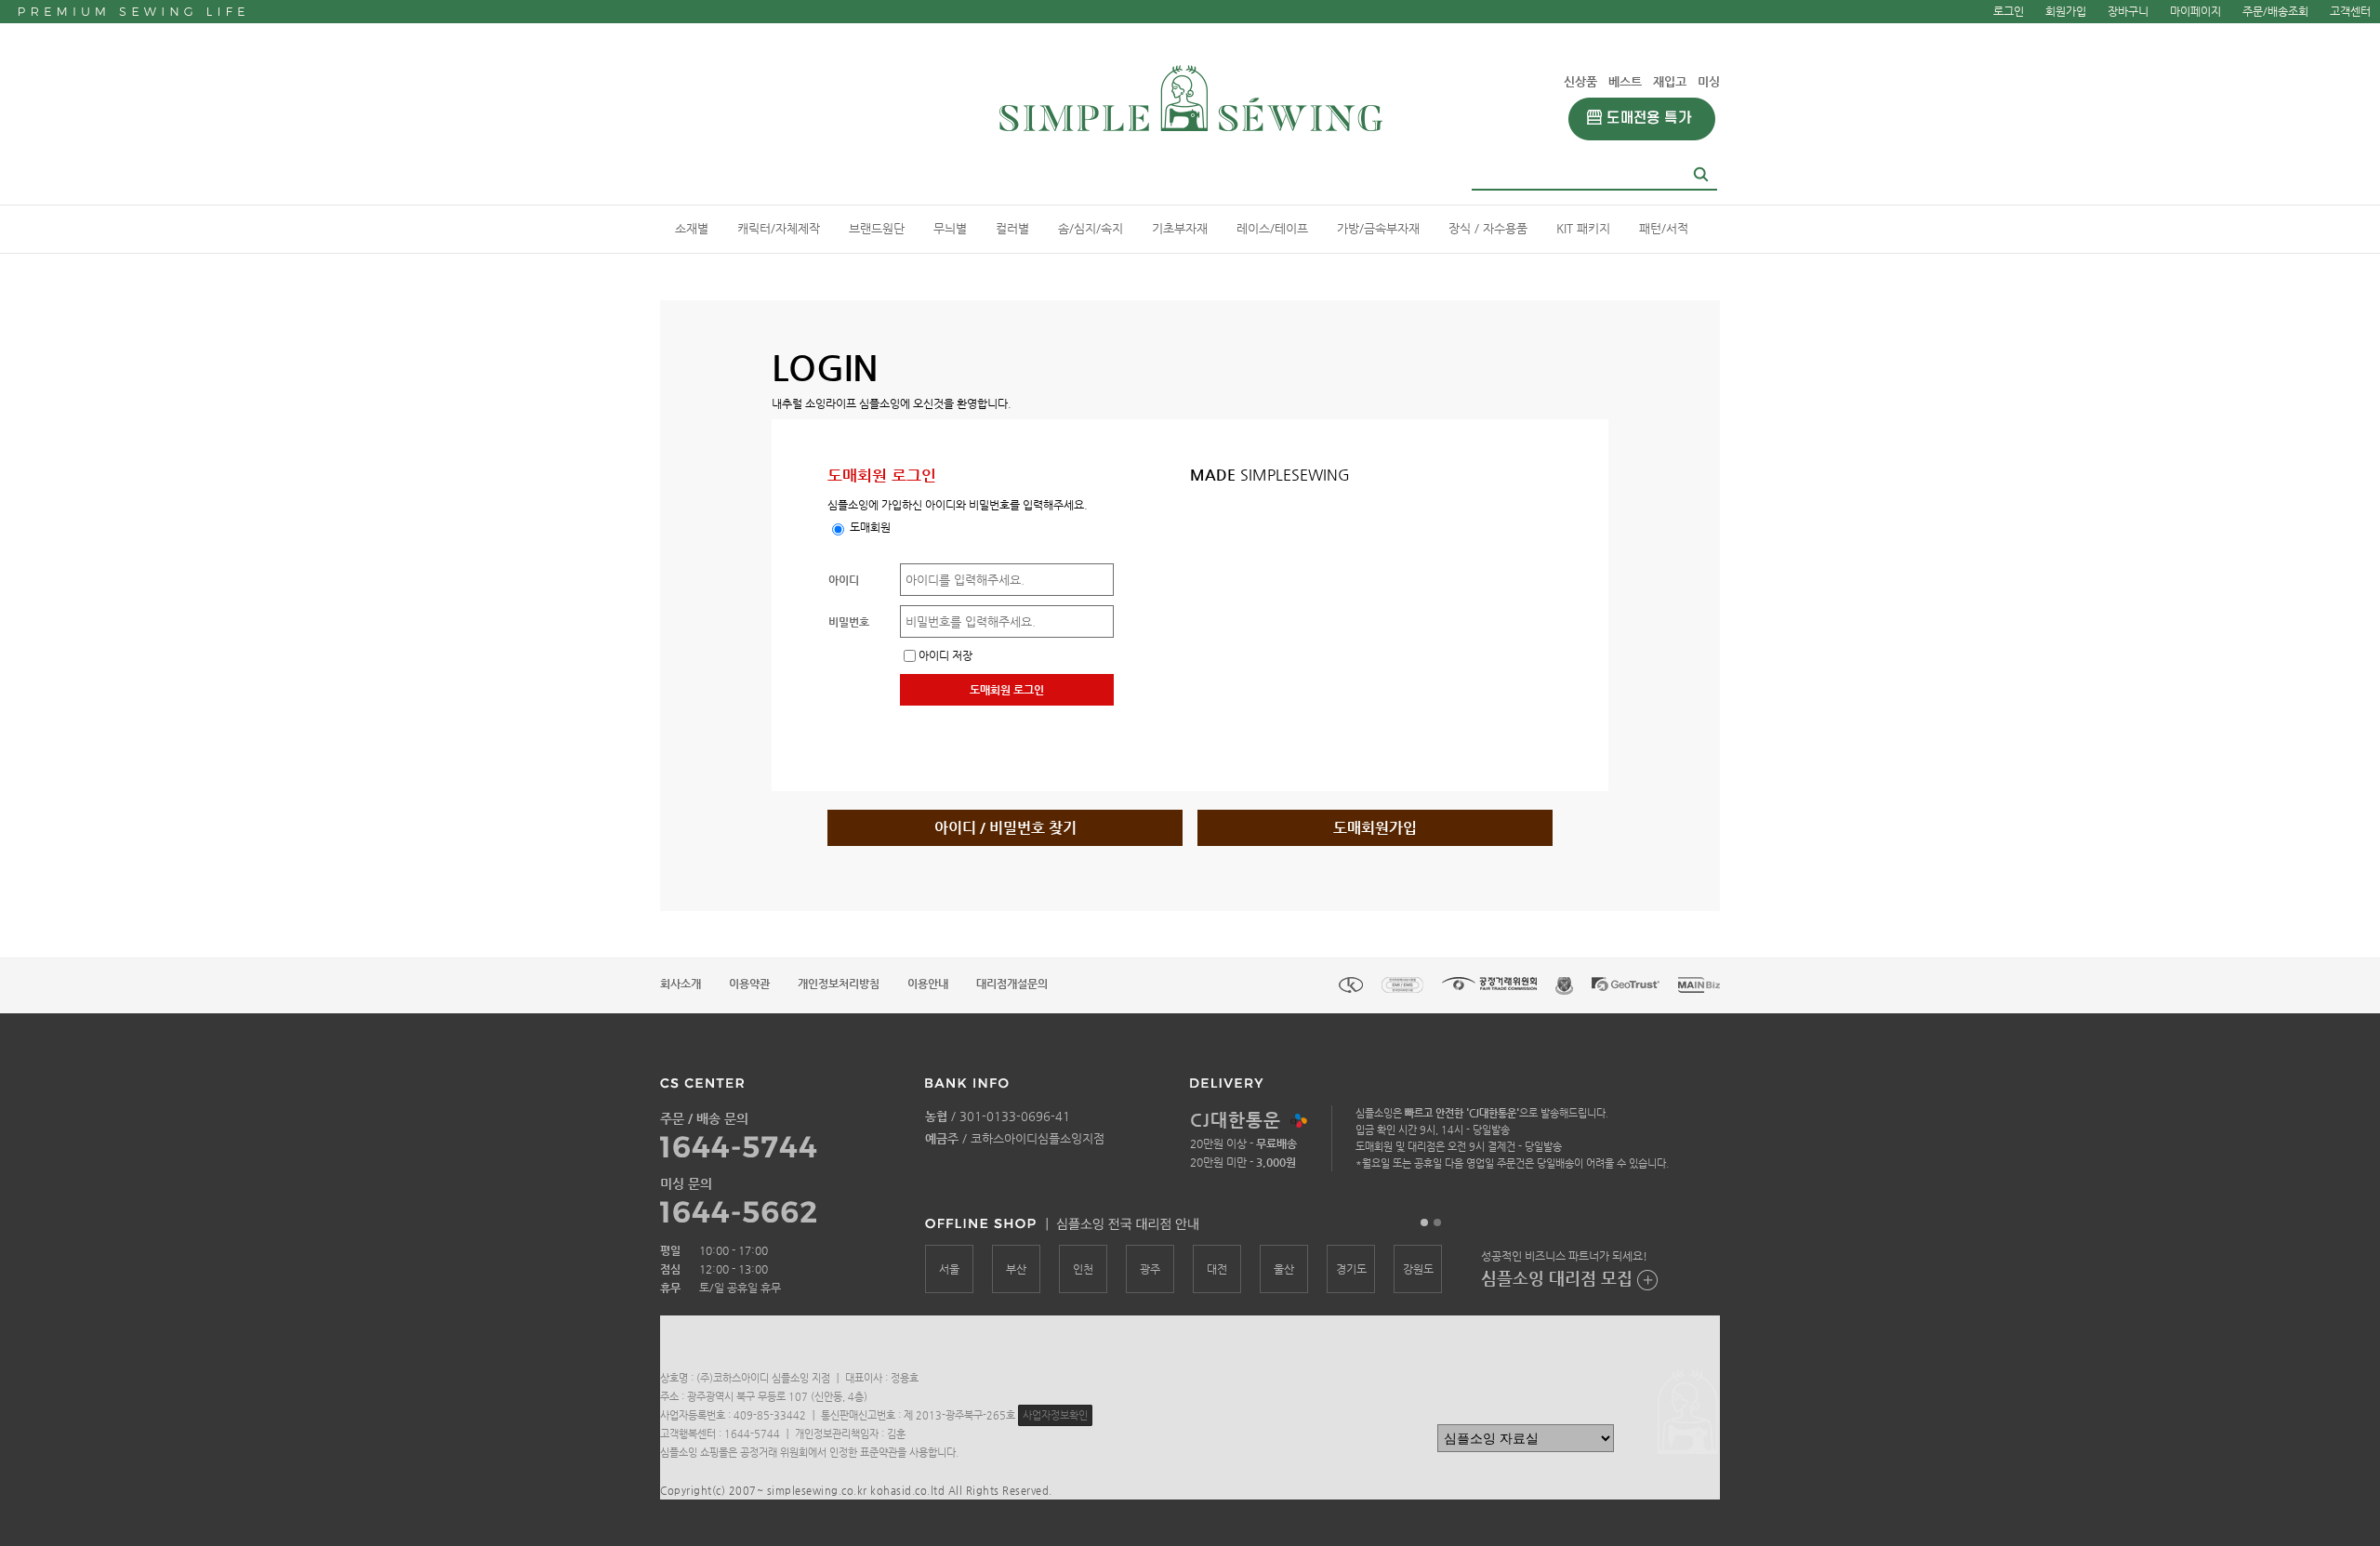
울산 (1284, 1269)
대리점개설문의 (1012, 984)
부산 (1016, 1269)
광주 (1150, 1269)
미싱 (1709, 81)
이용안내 (928, 984)
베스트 (1625, 81)
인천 (1083, 1269)
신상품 (1580, 81)
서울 (949, 1269)
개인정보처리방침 (839, 984)
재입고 (1670, 81)
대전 (1217, 1269)
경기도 (1351, 1269)
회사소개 (681, 984)
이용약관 (749, 984)
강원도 (1418, 1269)
